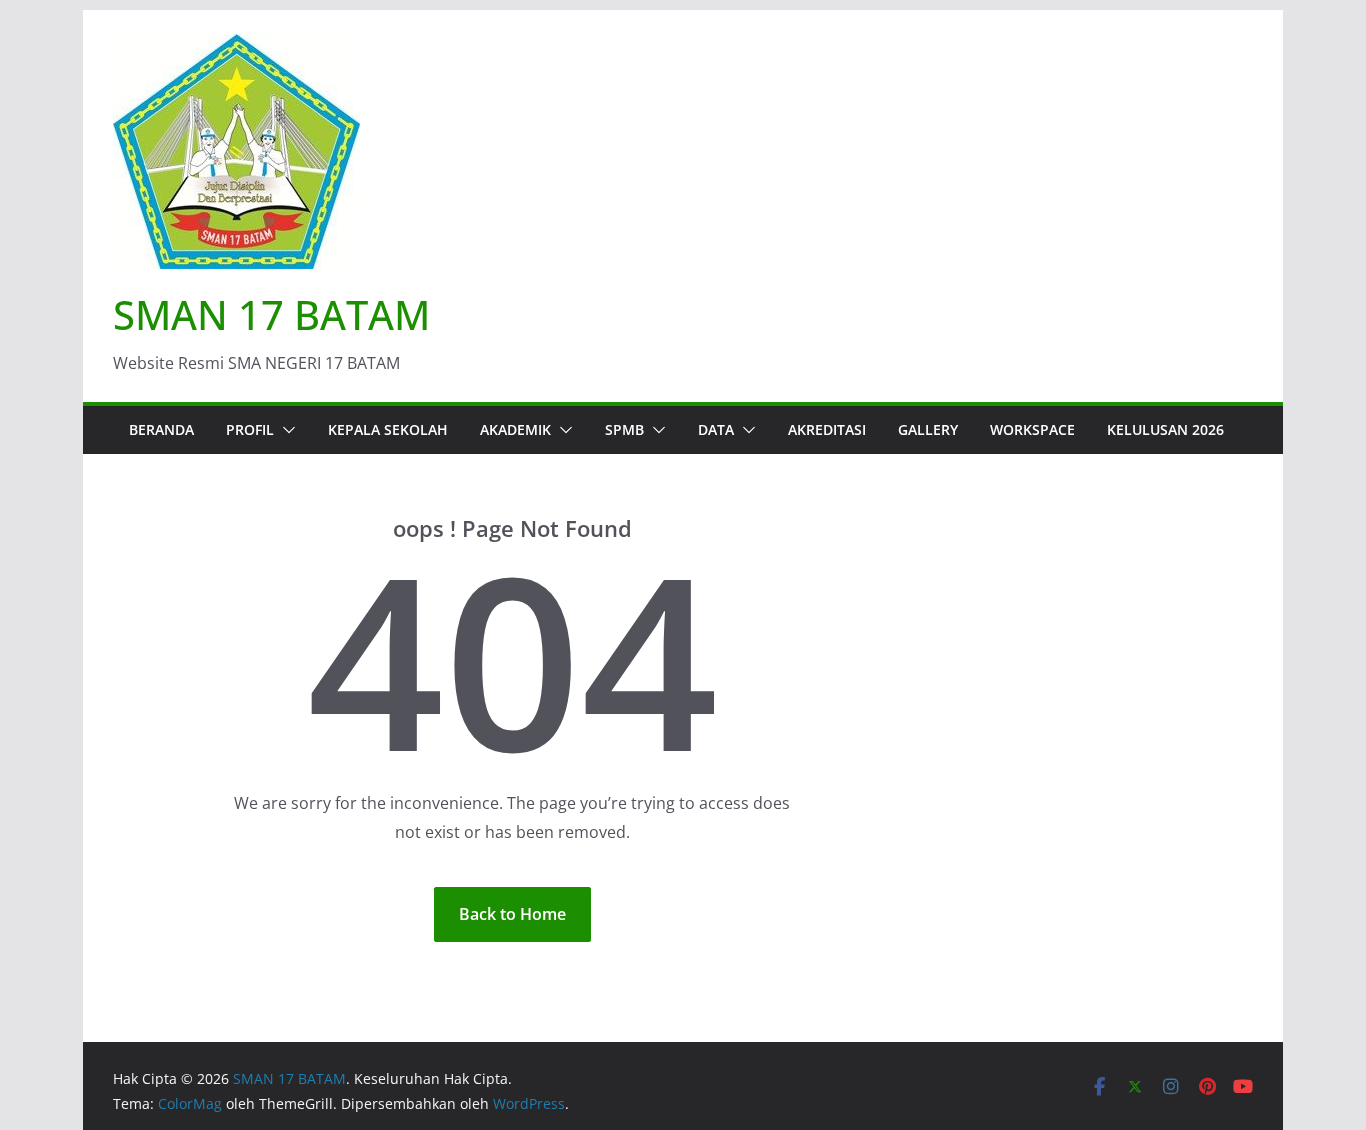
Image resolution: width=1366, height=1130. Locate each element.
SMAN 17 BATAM (271, 314)
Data (716, 429)
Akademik (515, 429)
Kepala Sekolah (388, 429)
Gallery (928, 429)
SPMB (624, 429)
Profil (250, 429)
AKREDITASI (827, 429)
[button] (285, 430)
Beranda (161, 429)
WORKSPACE (1032, 429)
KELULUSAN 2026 (1165, 429)
